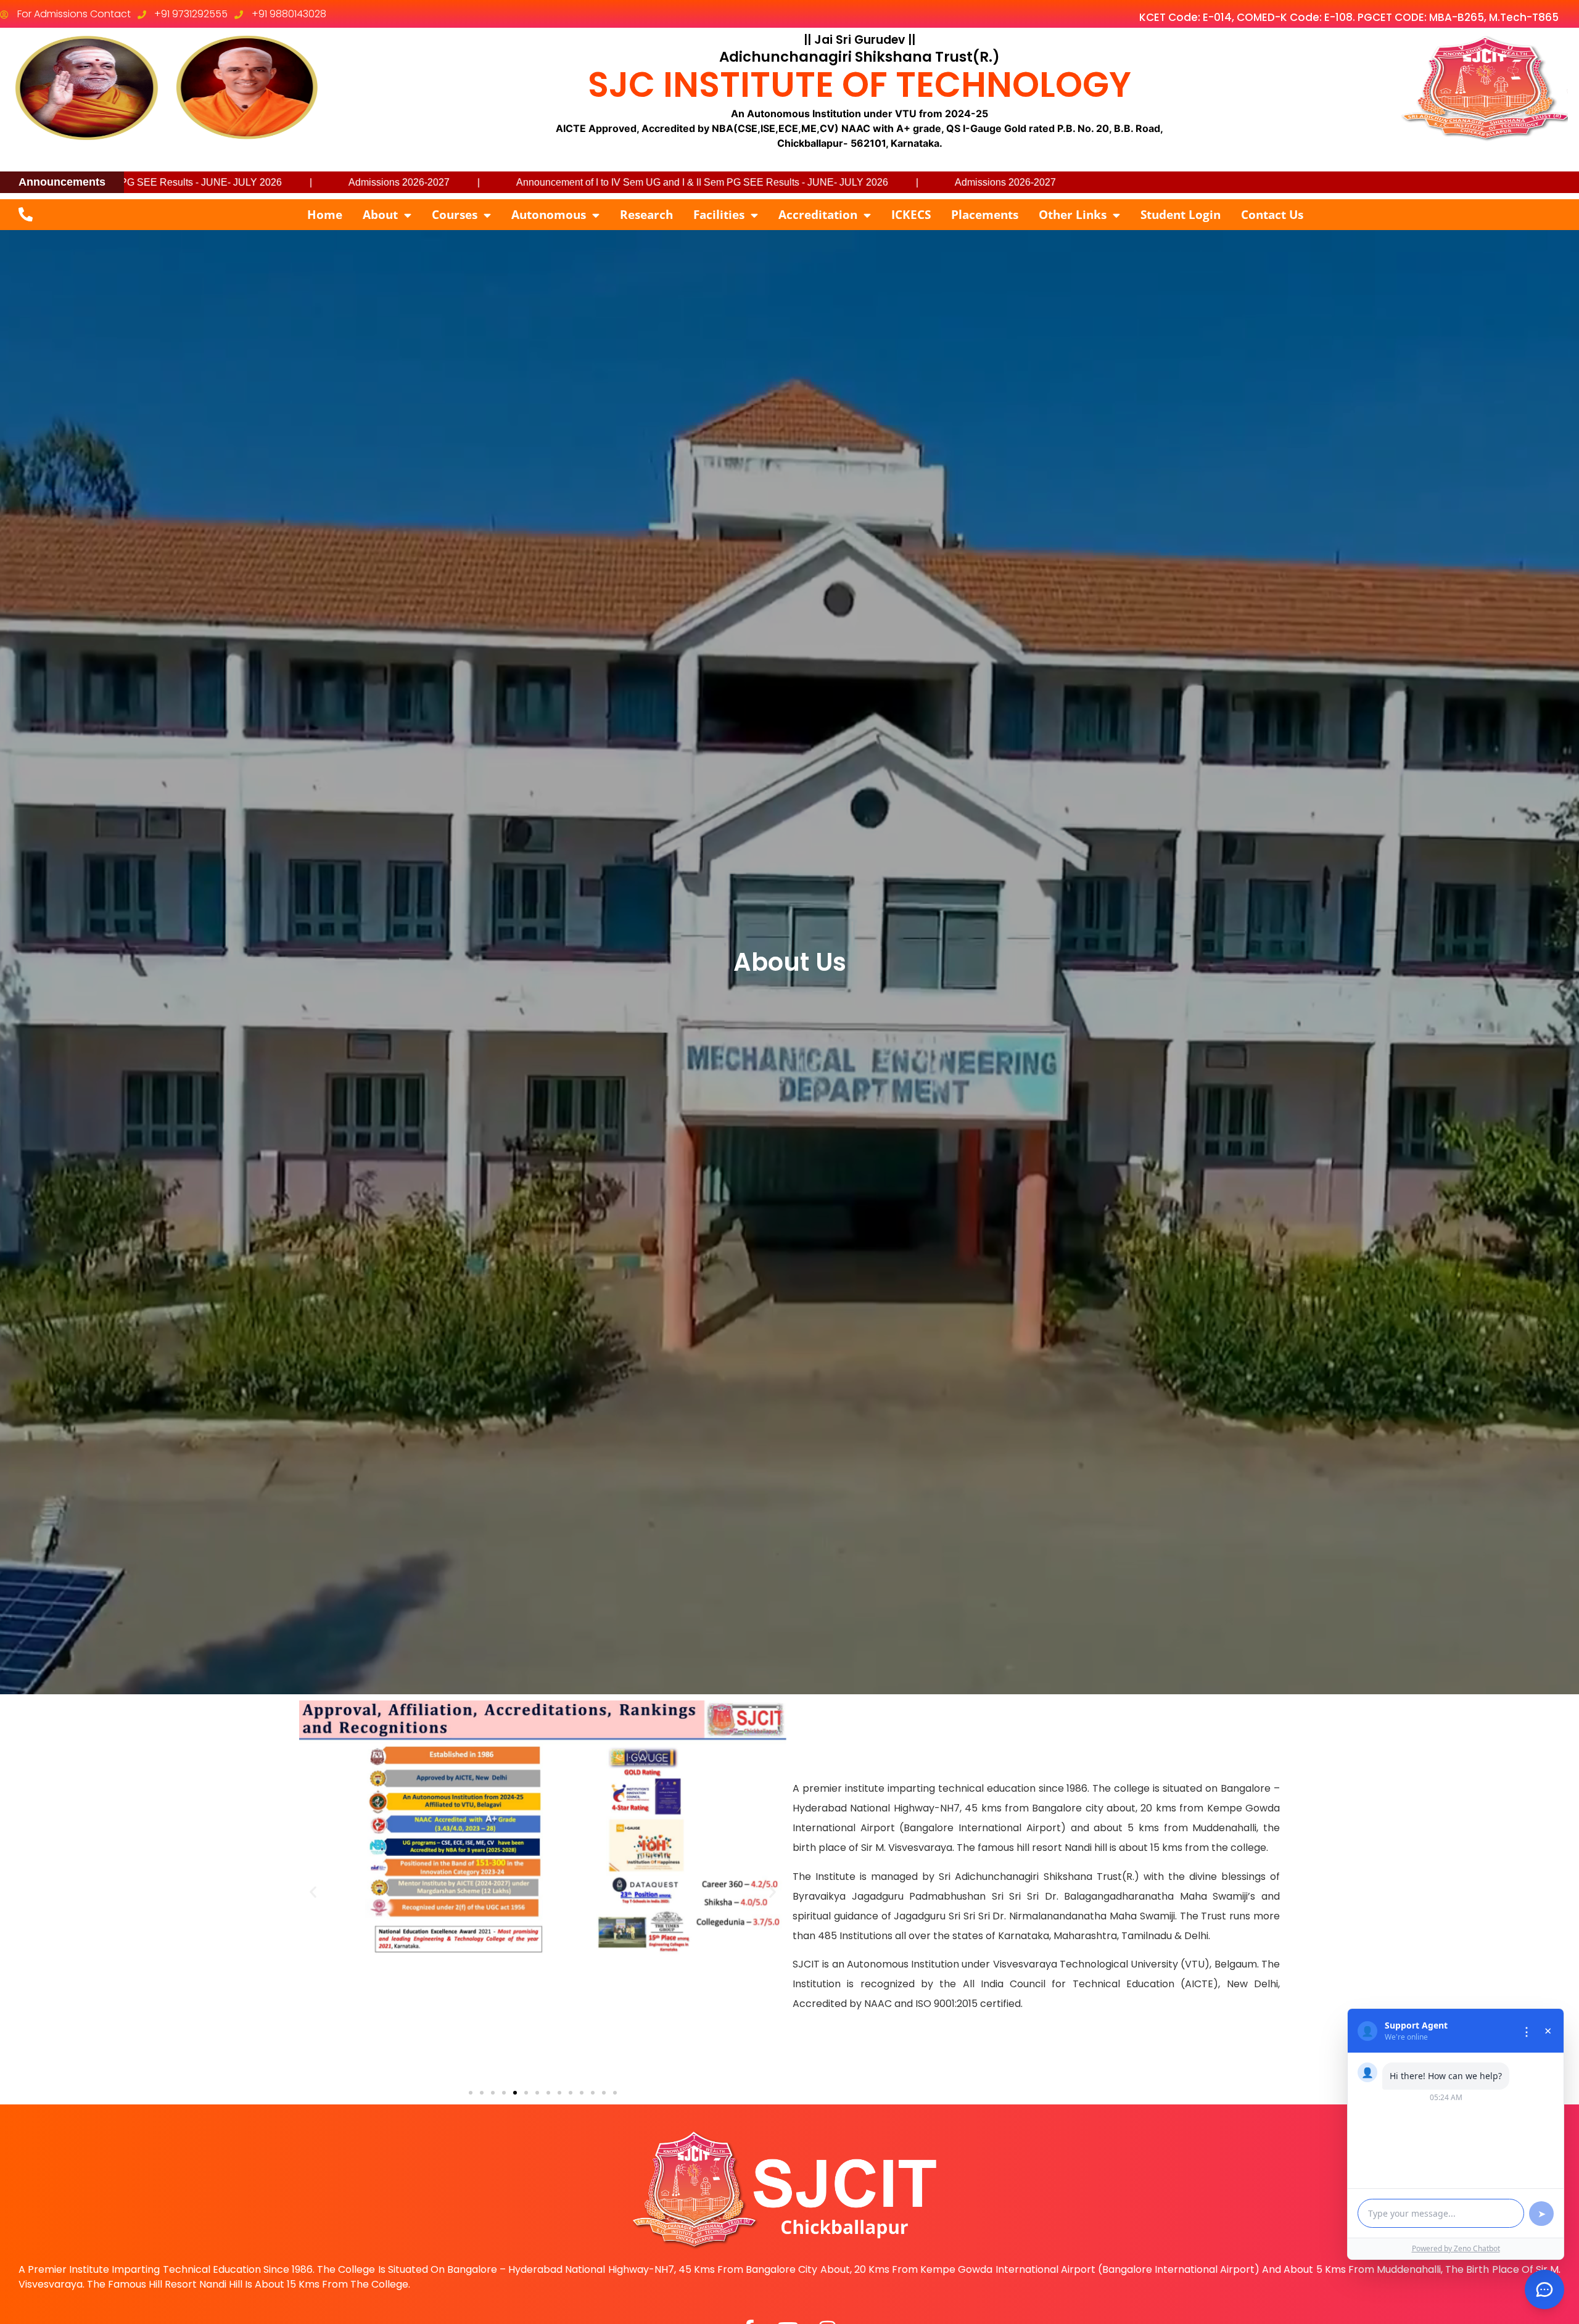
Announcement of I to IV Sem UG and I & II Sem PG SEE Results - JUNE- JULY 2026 (418, 182)
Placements (985, 215)
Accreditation (818, 215)
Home (325, 215)
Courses (455, 215)
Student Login (1181, 215)
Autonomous (549, 215)
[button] (313, 1892)
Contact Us (1272, 215)
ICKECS (911, 215)
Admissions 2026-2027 (722, 182)
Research (646, 215)
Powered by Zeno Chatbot (1456, 2248)
